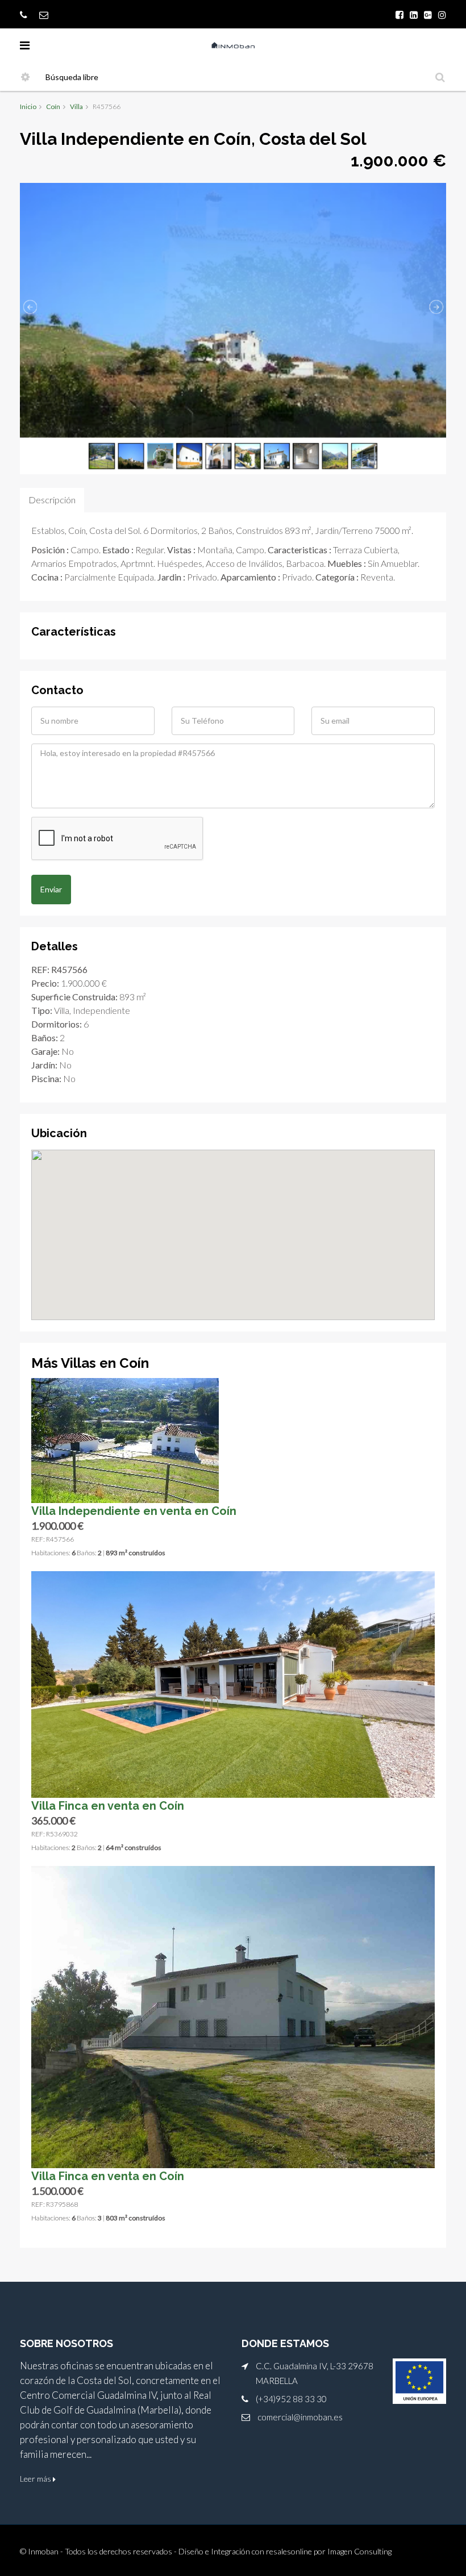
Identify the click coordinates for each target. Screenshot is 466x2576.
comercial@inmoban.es (300, 2417)
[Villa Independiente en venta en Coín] (125, 1439)
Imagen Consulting (359, 2551)
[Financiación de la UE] (419, 2381)
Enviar (51, 889)
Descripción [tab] (52, 500)
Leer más (36, 2479)
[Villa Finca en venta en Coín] (233, 1683)
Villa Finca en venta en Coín (108, 1806)
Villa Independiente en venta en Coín (134, 1511)
